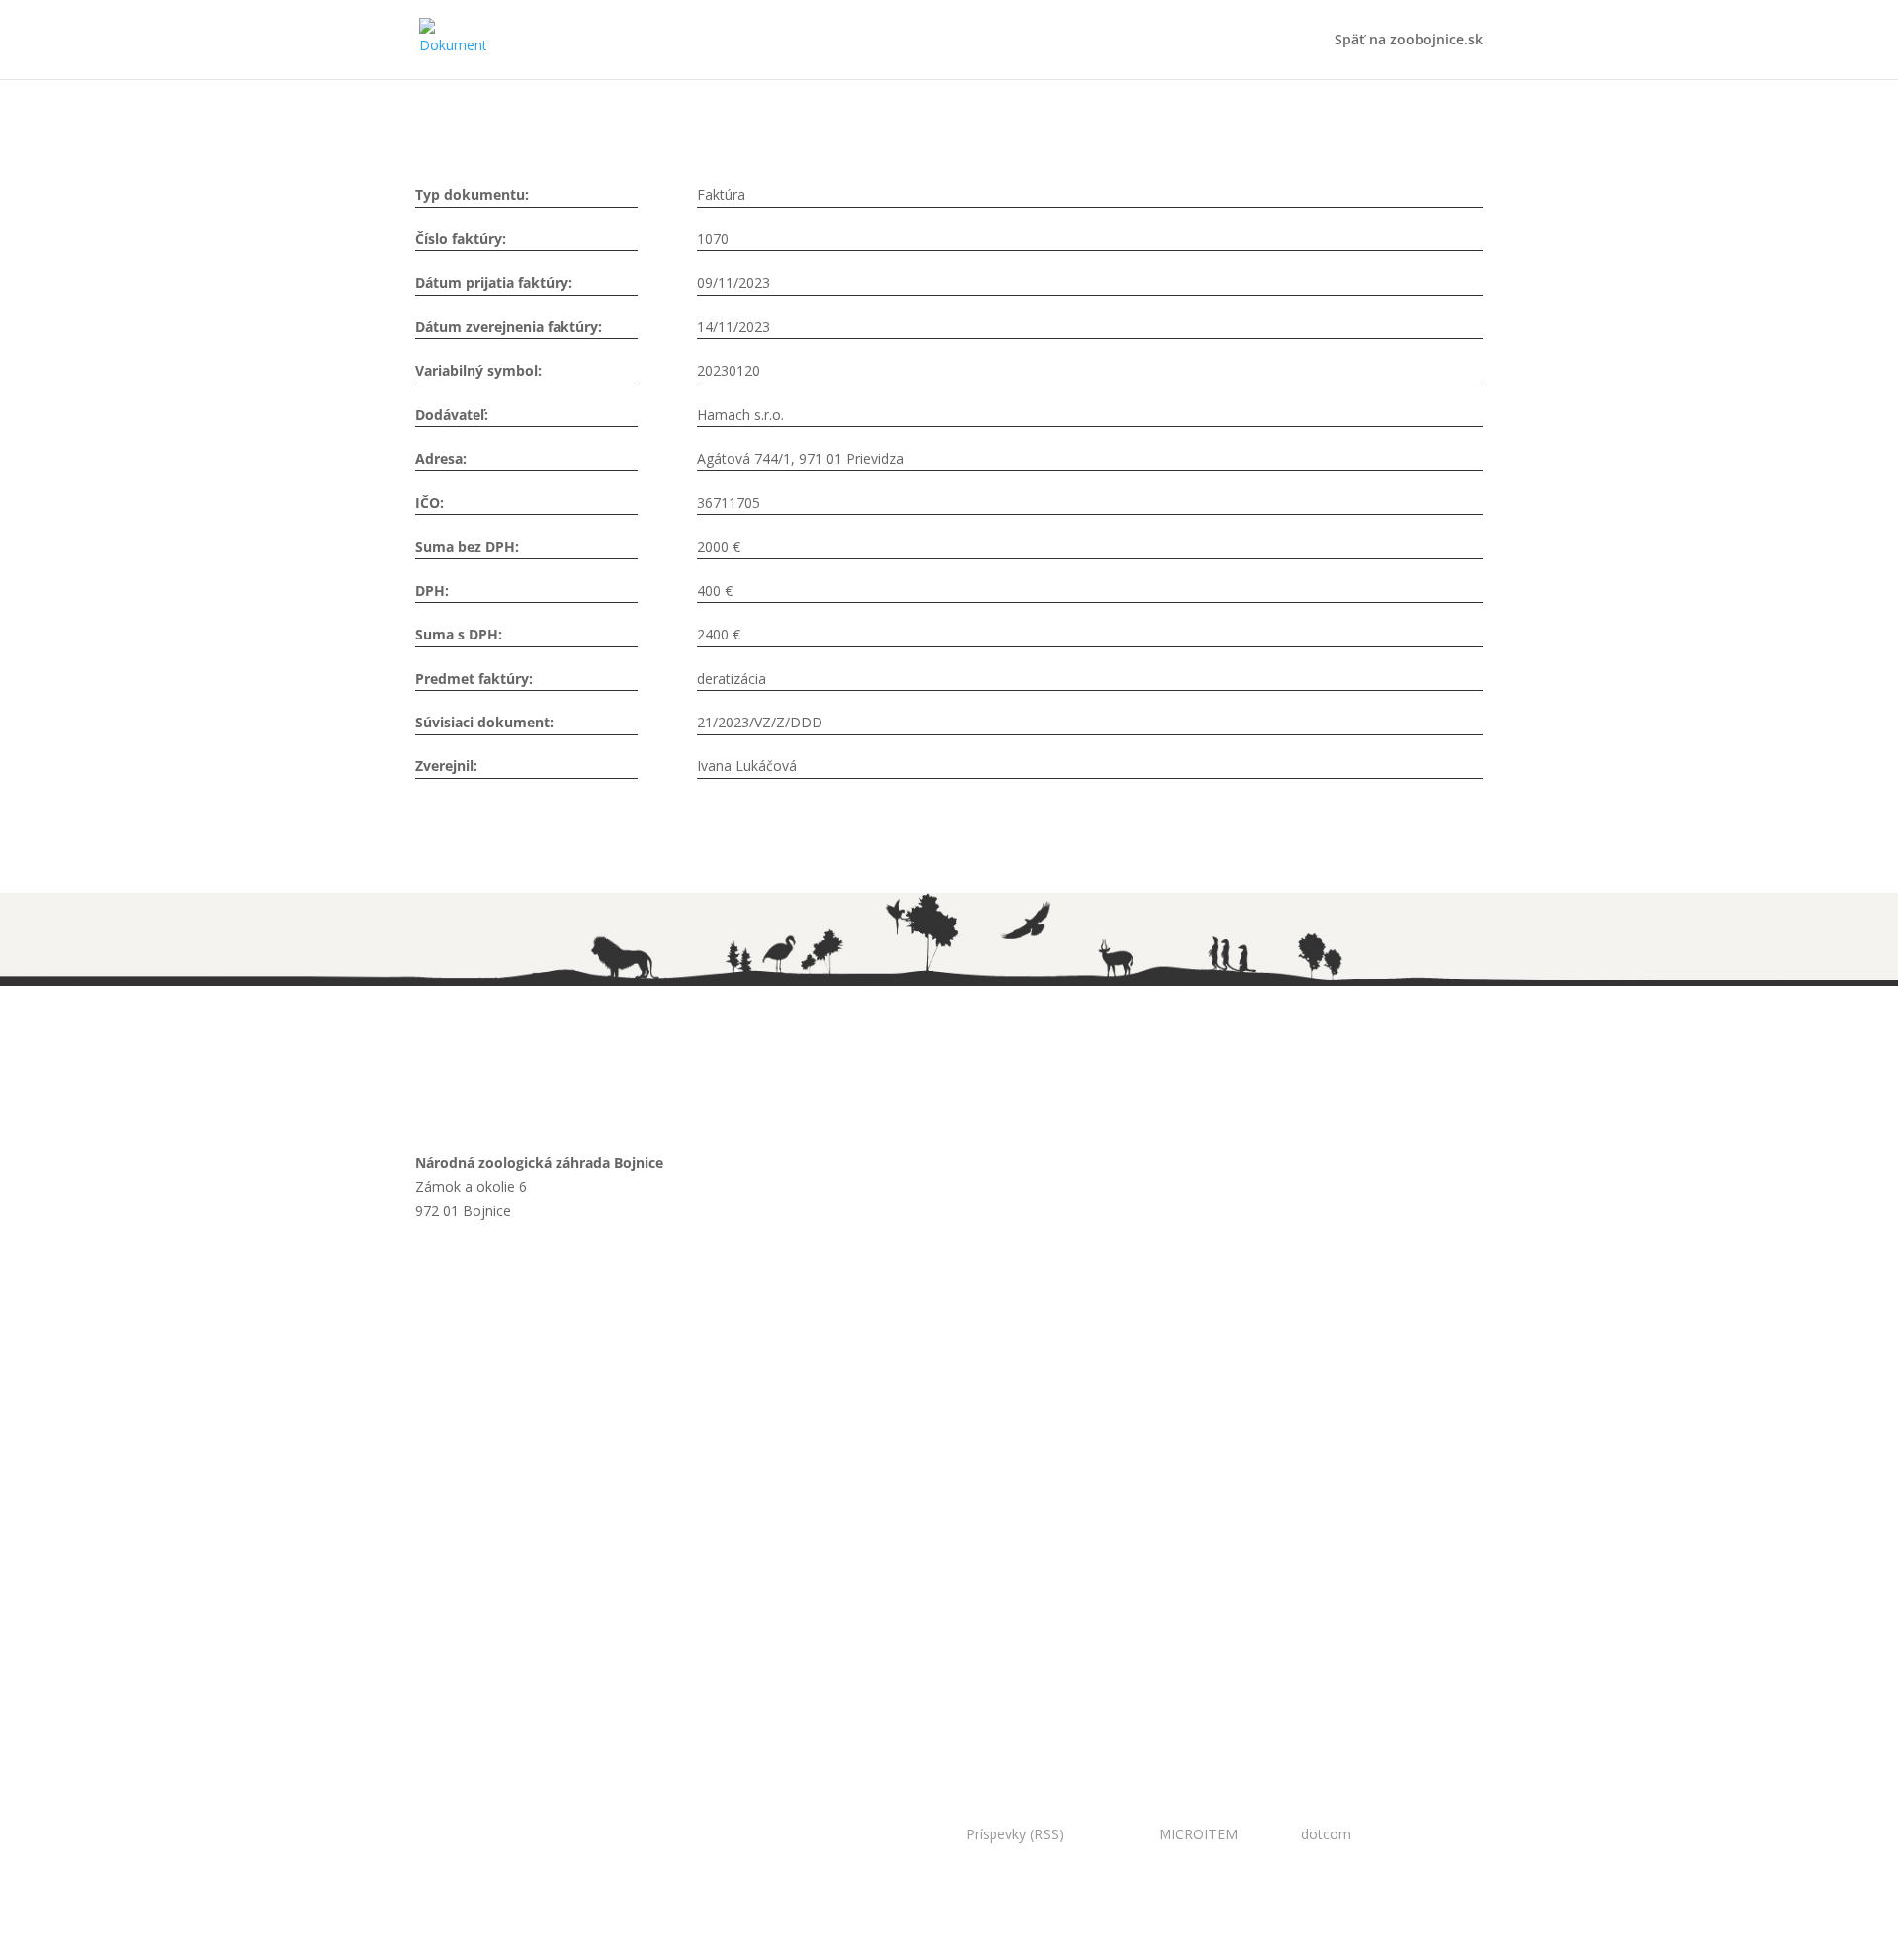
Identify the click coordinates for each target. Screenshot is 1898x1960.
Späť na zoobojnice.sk (1409, 41)
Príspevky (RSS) (1015, 1834)
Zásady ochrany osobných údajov (558, 1475)
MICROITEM (1198, 1834)
